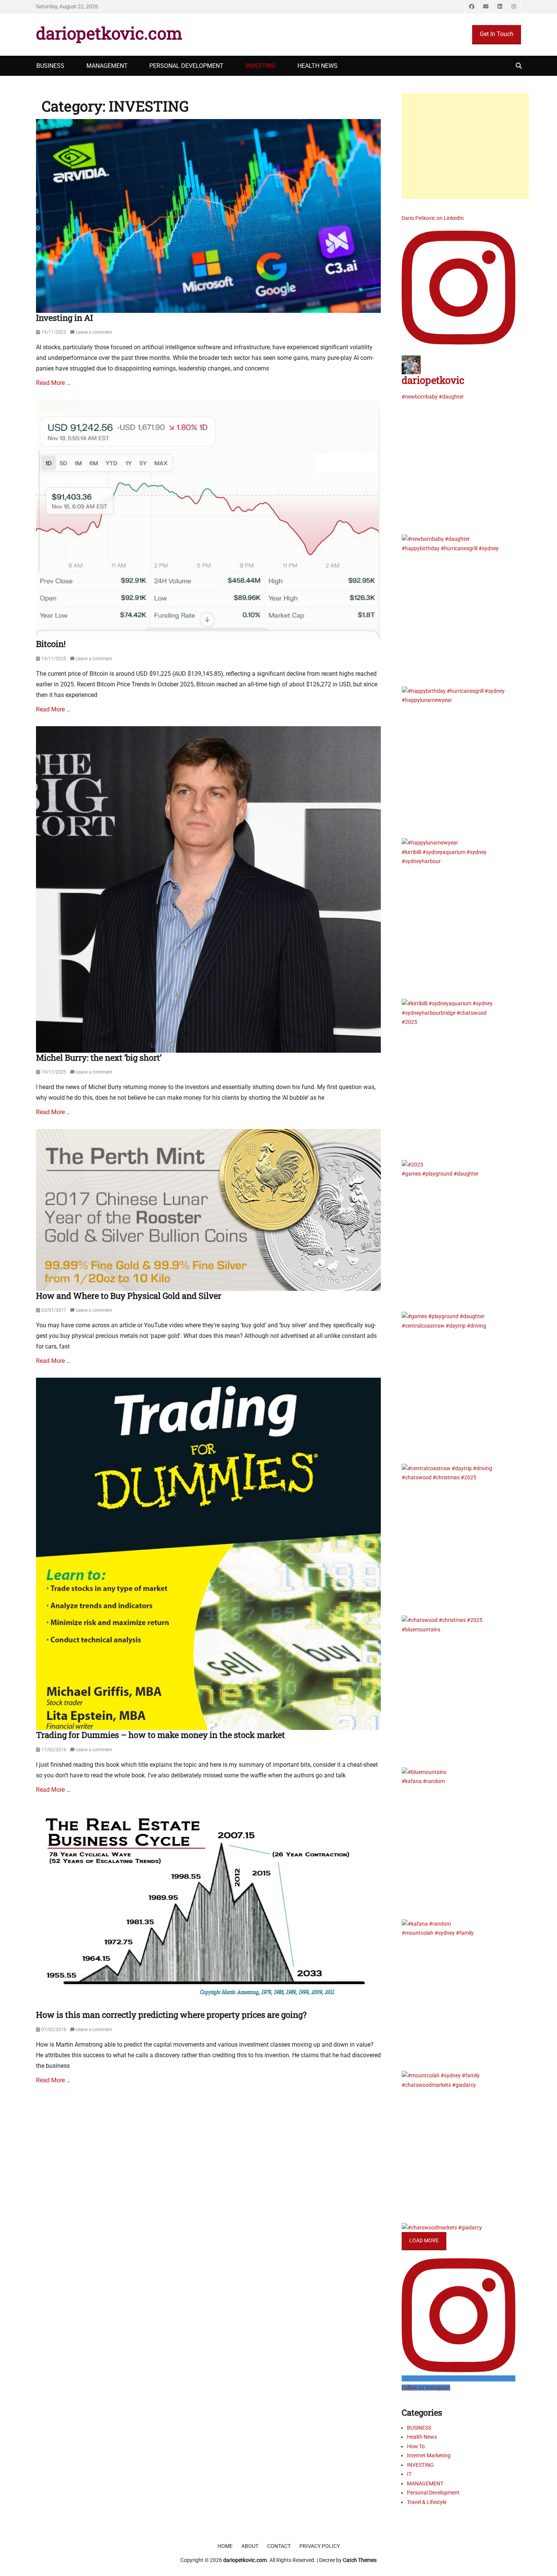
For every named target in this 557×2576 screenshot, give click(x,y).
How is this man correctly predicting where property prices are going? (171, 2015)
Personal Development (433, 2493)
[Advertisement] (465, 146)
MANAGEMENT (107, 66)
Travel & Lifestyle (427, 2502)
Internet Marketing (429, 2455)
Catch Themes (360, 2560)
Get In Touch (497, 34)
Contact (279, 2546)
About (250, 2546)
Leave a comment (94, 332)
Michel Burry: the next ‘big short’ (99, 1057)
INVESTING (261, 66)
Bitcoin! (51, 644)
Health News (422, 2437)
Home (225, 2546)
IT (409, 2474)
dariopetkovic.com (109, 33)
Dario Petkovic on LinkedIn (433, 218)
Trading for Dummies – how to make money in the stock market (160, 1735)
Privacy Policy (320, 2546)
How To (416, 2446)
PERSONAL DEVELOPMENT (186, 66)
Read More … (53, 383)
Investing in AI (64, 318)
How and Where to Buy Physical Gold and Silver (129, 1296)
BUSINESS (50, 66)
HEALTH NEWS (318, 66)
